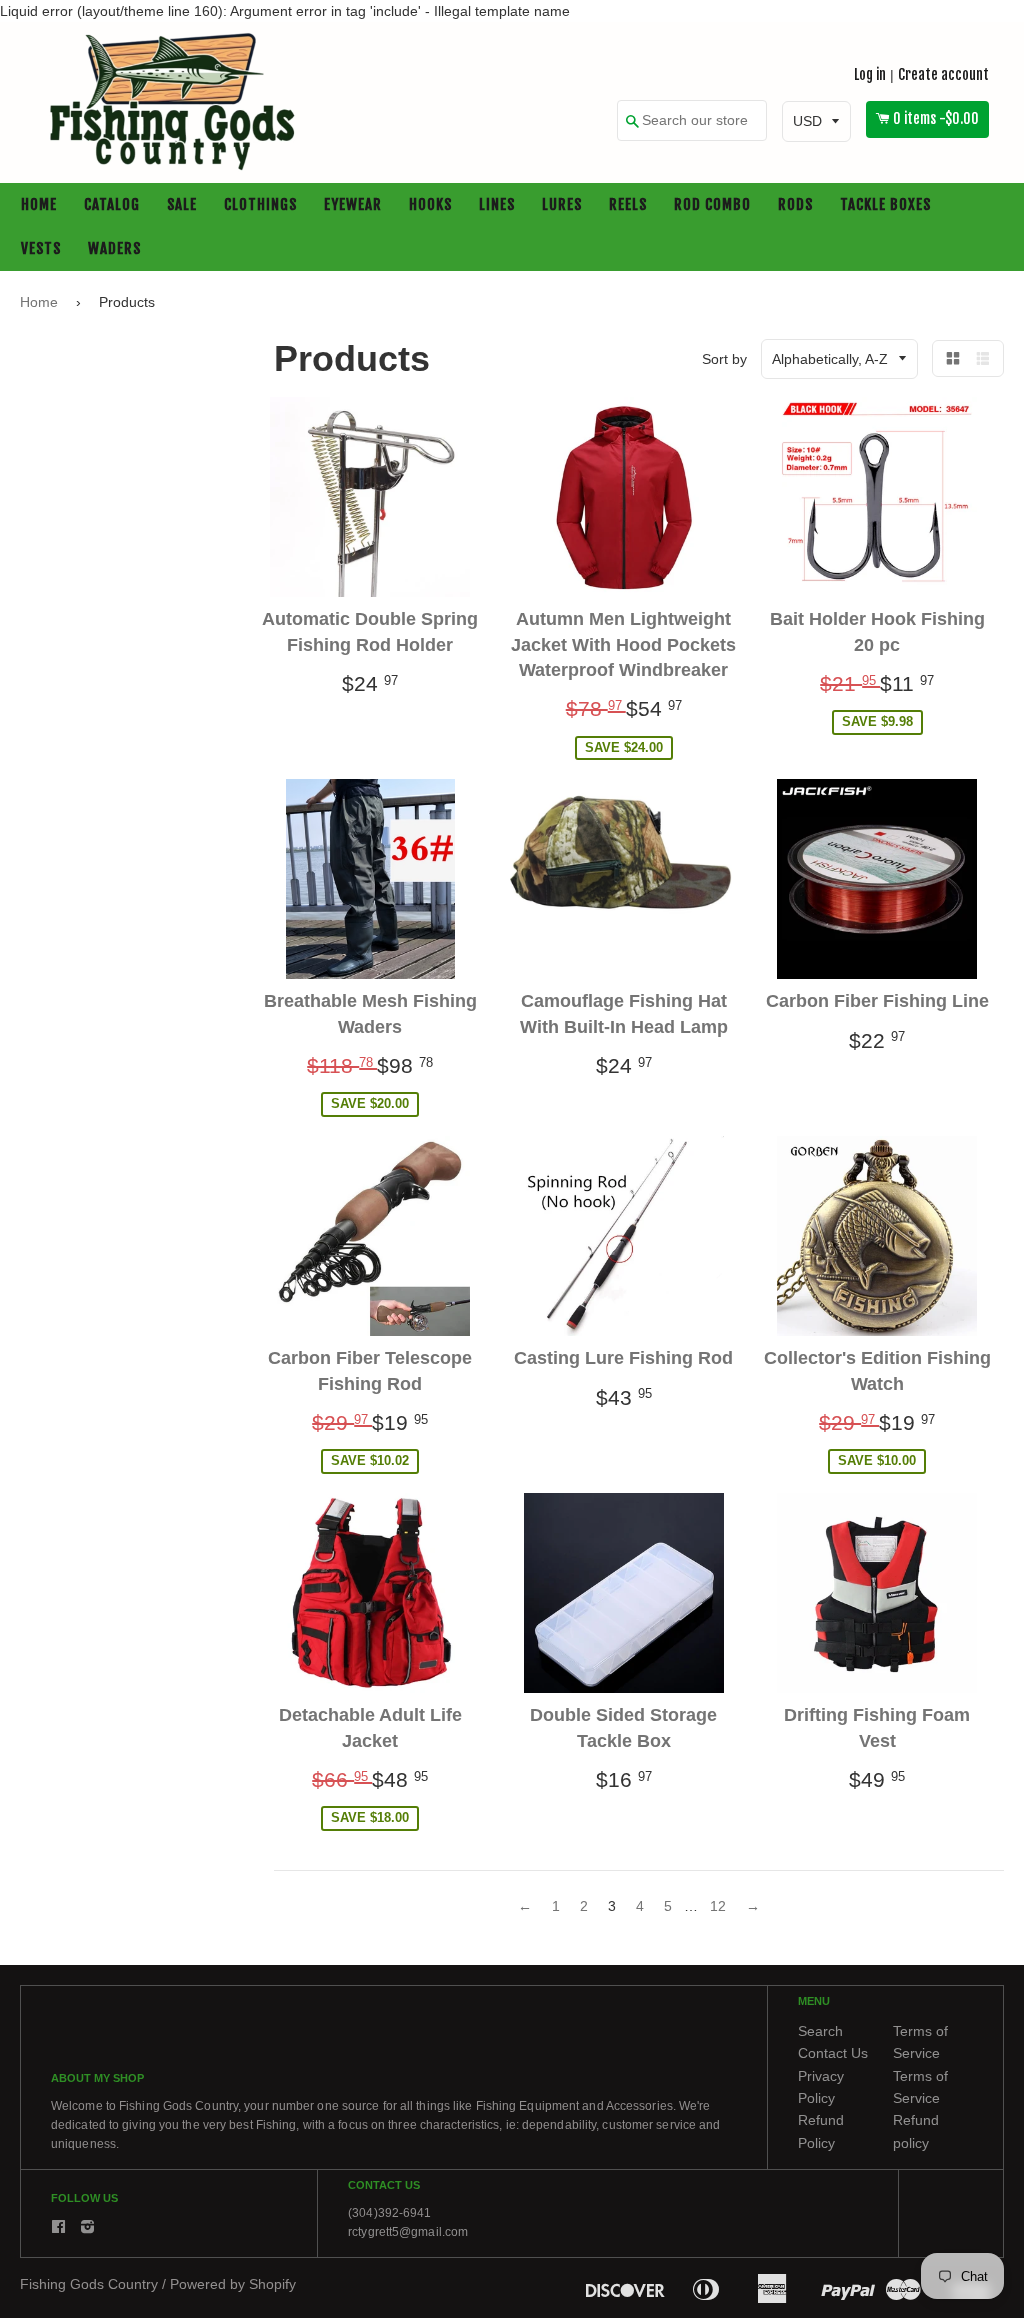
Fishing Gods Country (89, 2284)
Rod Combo (712, 205)
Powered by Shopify (233, 2284)
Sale (182, 205)
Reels (628, 205)
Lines (497, 205)
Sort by (724, 359)
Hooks (430, 205)
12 (718, 1907)
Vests (41, 249)
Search (820, 2031)
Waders (114, 249)
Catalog (112, 205)
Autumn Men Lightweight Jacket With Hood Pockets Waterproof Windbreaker (623, 645)
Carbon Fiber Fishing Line (877, 1002)
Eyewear (353, 205)
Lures (562, 205)
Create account (943, 74)
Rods (795, 205)
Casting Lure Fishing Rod (623, 1359)
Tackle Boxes (885, 205)
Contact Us (833, 2054)
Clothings (260, 205)
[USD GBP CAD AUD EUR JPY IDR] (816, 122)
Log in (870, 74)
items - (936, 119)
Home (39, 205)
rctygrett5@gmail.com (408, 2232)
